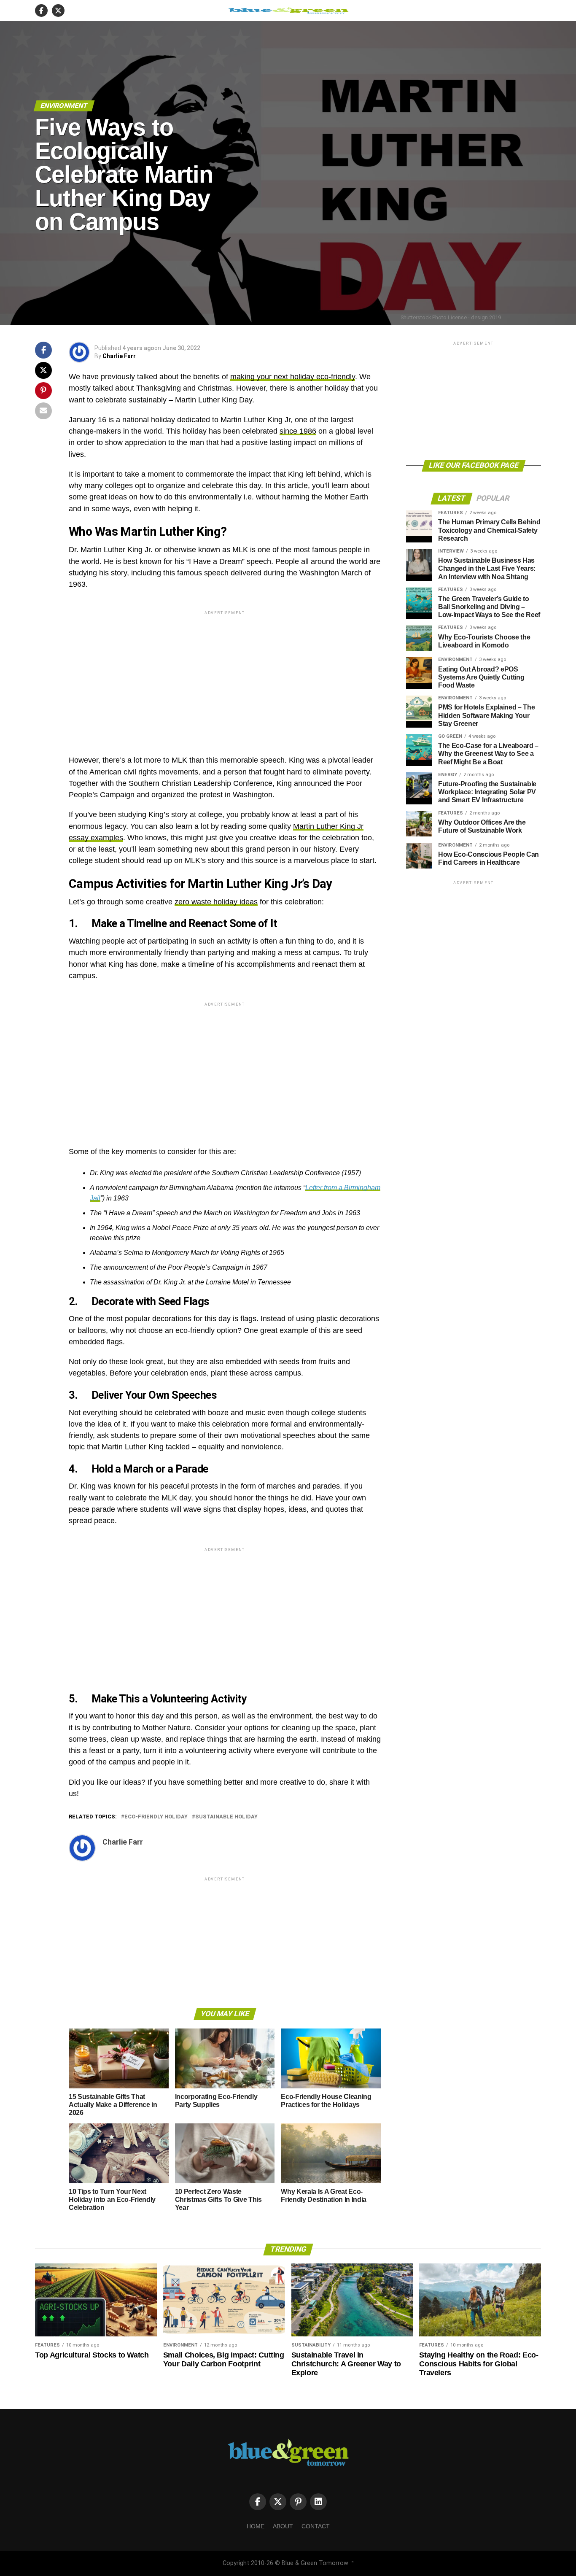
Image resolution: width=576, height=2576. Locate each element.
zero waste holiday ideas (216, 902)
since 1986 (298, 431)
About (283, 2526)
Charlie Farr (119, 356)
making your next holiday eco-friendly (293, 377)
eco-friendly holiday (156, 1817)
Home (256, 2526)
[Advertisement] (225, 676)
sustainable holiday (226, 1817)
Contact (316, 2526)
